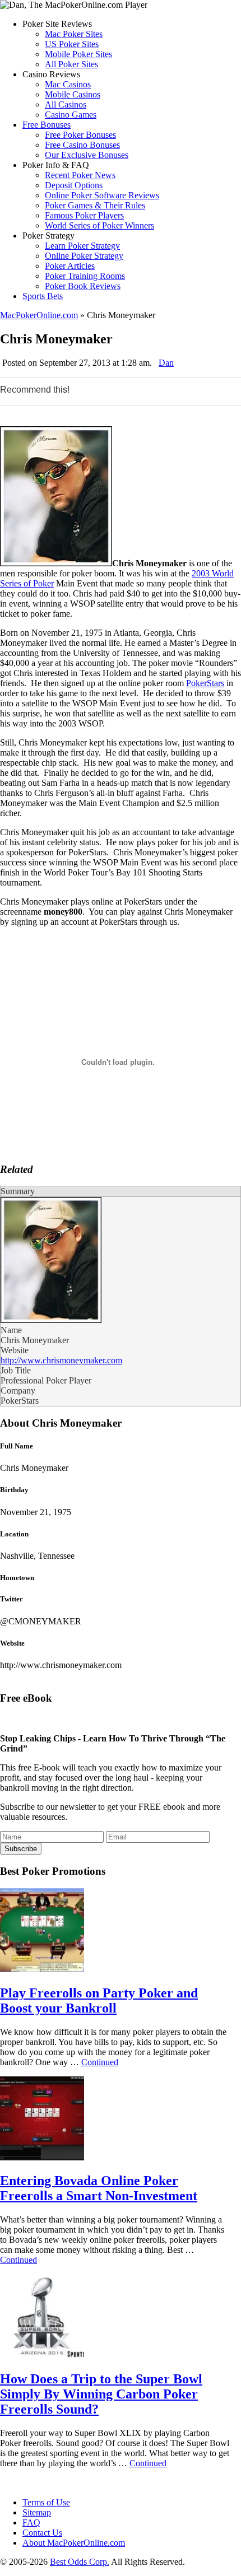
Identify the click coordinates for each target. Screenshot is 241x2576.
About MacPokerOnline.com (74, 2543)
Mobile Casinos (73, 94)
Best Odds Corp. (80, 2562)
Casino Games (71, 115)
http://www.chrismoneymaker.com (61, 1360)
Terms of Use (46, 2502)
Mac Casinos (68, 84)
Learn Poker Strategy (82, 246)
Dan (166, 363)
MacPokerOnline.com (39, 315)
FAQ (31, 2523)
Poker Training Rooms (85, 276)
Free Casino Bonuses (82, 145)
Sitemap (37, 2512)
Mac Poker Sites (74, 34)
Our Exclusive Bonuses (87, 155)
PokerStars (205, 683)
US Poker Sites (72, 44)
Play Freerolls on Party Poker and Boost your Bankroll (99, 2000)
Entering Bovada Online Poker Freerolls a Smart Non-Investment (99, 2188)
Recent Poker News (80, 175)
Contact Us (42, 2533)
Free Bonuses (47, 125)
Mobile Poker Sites (78, 54)
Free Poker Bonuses (80, 135)
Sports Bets (43, 296)
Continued (100, 2062)
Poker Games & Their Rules (95, 205)
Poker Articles (70, 266)
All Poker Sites (71, 64)
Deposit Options (74, 185)
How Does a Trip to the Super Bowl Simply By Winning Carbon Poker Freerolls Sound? (101, 2394)
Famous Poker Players (84, 215)
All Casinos (66, 104)
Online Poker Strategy (84, 256)
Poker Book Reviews (83, 286)
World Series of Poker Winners (99, 225)
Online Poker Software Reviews (102, 195)
